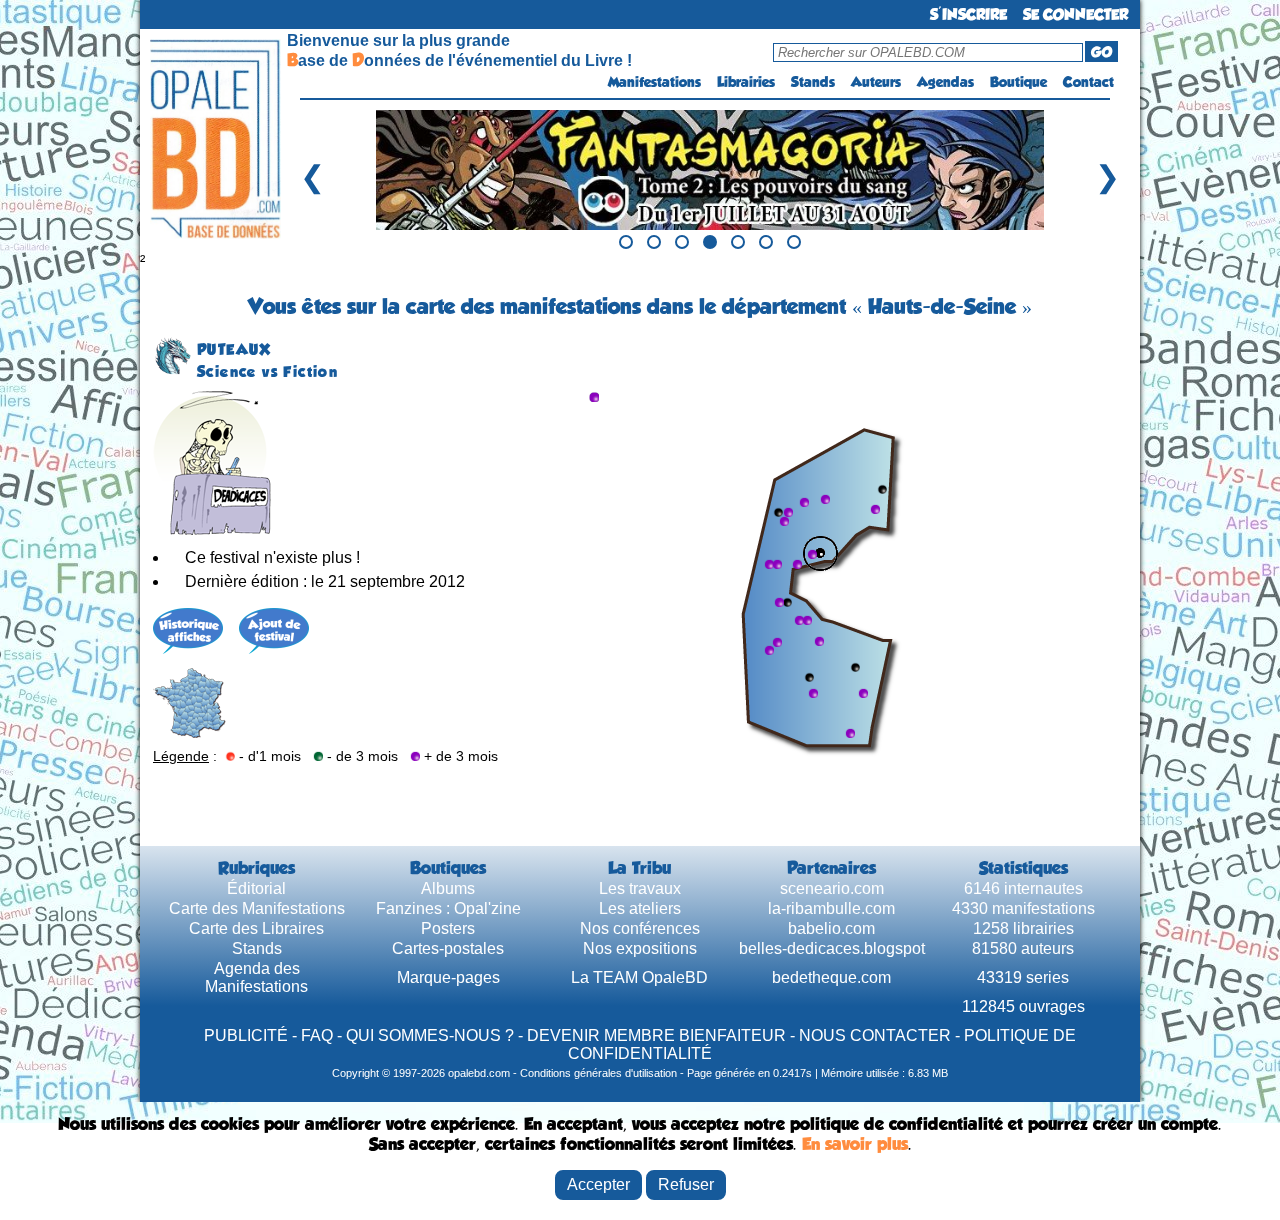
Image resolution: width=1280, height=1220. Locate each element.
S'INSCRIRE (968, 14)
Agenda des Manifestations (256, 977)
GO (1101, 52)
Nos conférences (640, 928)
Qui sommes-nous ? (430, 1035)
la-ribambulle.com (831, 908)
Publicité (246, 1035)
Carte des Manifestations (257, 908)
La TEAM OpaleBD (639, 977)
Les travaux (640, 888)
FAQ (317, 1035)
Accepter (598, 1184)
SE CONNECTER (1075, 14)
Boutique (1018, 82)
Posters (448, 928)
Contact (1088, 82)
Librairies (746, 82)
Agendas (945, 82)
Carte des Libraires (256, 928)
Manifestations (654, 82)
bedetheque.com (831, 977)
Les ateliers (640, 908)
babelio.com (831, 928)
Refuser (686, 1184)
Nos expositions (640, 948)
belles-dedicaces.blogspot (832, 948)
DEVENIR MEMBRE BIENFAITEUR (656, 1035)
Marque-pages (448, 977)
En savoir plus (855, 1144)
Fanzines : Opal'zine (448, 908)
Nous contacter (875, 1035)
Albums (448, 888)
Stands (813, 82)
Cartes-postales (448, 948)
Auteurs (876, 82)
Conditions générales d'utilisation (598, 1073)
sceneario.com (832, 888)
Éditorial (256, 888)
